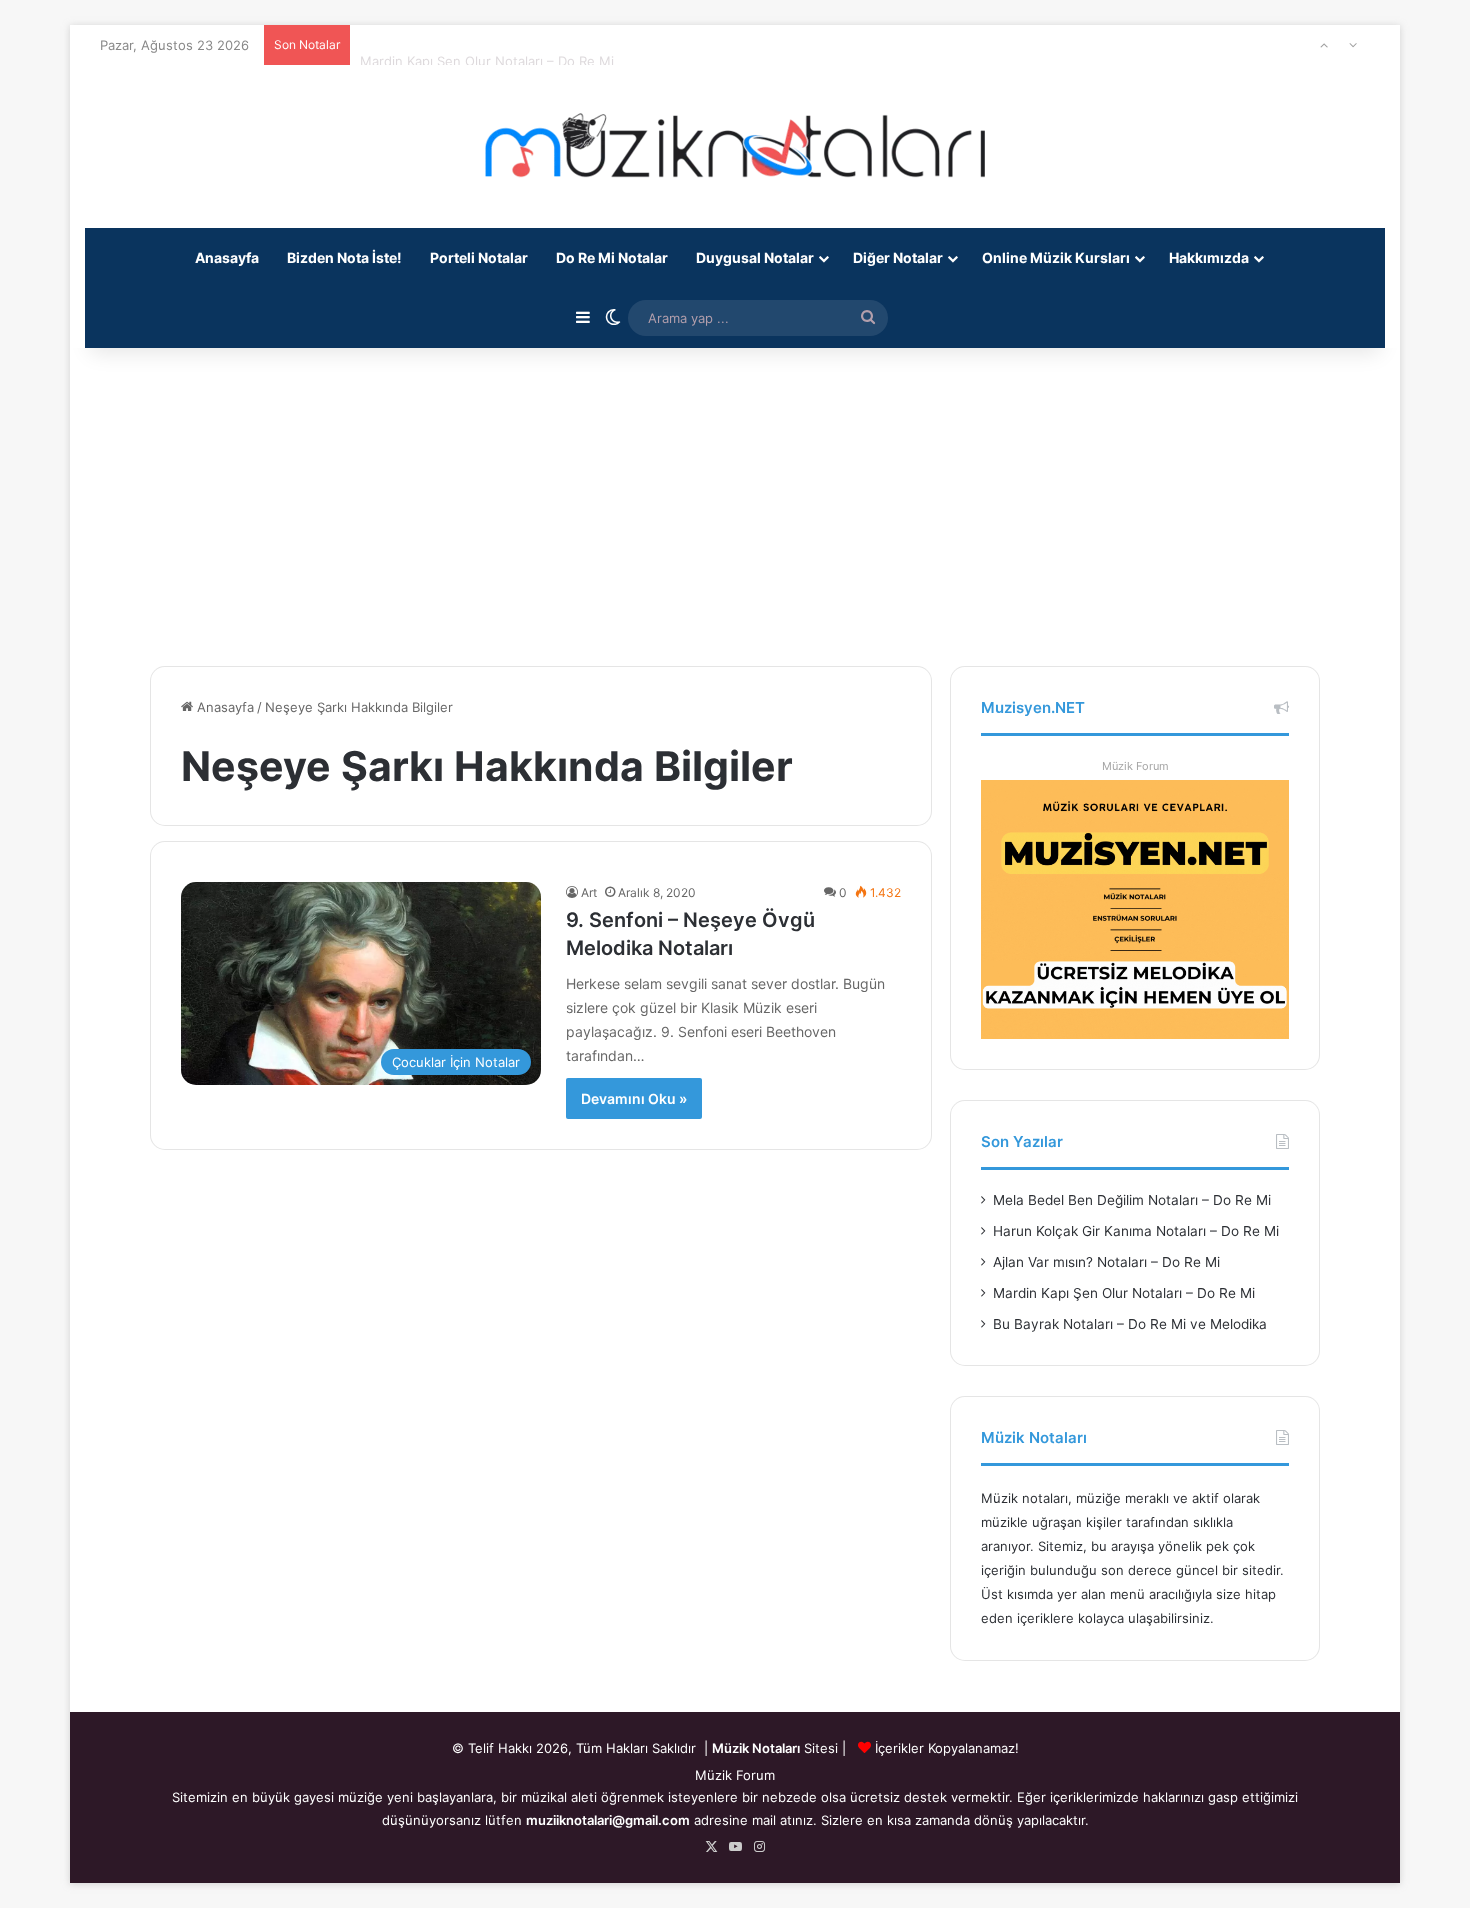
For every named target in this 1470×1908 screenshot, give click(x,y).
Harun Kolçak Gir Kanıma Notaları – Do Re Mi (1136, 1231)
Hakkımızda (1209, 257)
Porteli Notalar (479, 257)
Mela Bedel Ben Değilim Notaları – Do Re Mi (1132, 1200)
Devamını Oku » (634, 1098)
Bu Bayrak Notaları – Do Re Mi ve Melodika (1130, 1324)
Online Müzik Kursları (1056, 257)
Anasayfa (227, 257)
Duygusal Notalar (755, 257)
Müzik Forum (1135, 766)
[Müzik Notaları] (735, 146)
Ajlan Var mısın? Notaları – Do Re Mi (1106, 1262)
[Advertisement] (735, 496)
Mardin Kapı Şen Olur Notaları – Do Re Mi (487, 45)
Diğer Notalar (898, 257)
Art (589, 892)
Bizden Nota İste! (344, 257)
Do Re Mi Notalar (612, 257)
